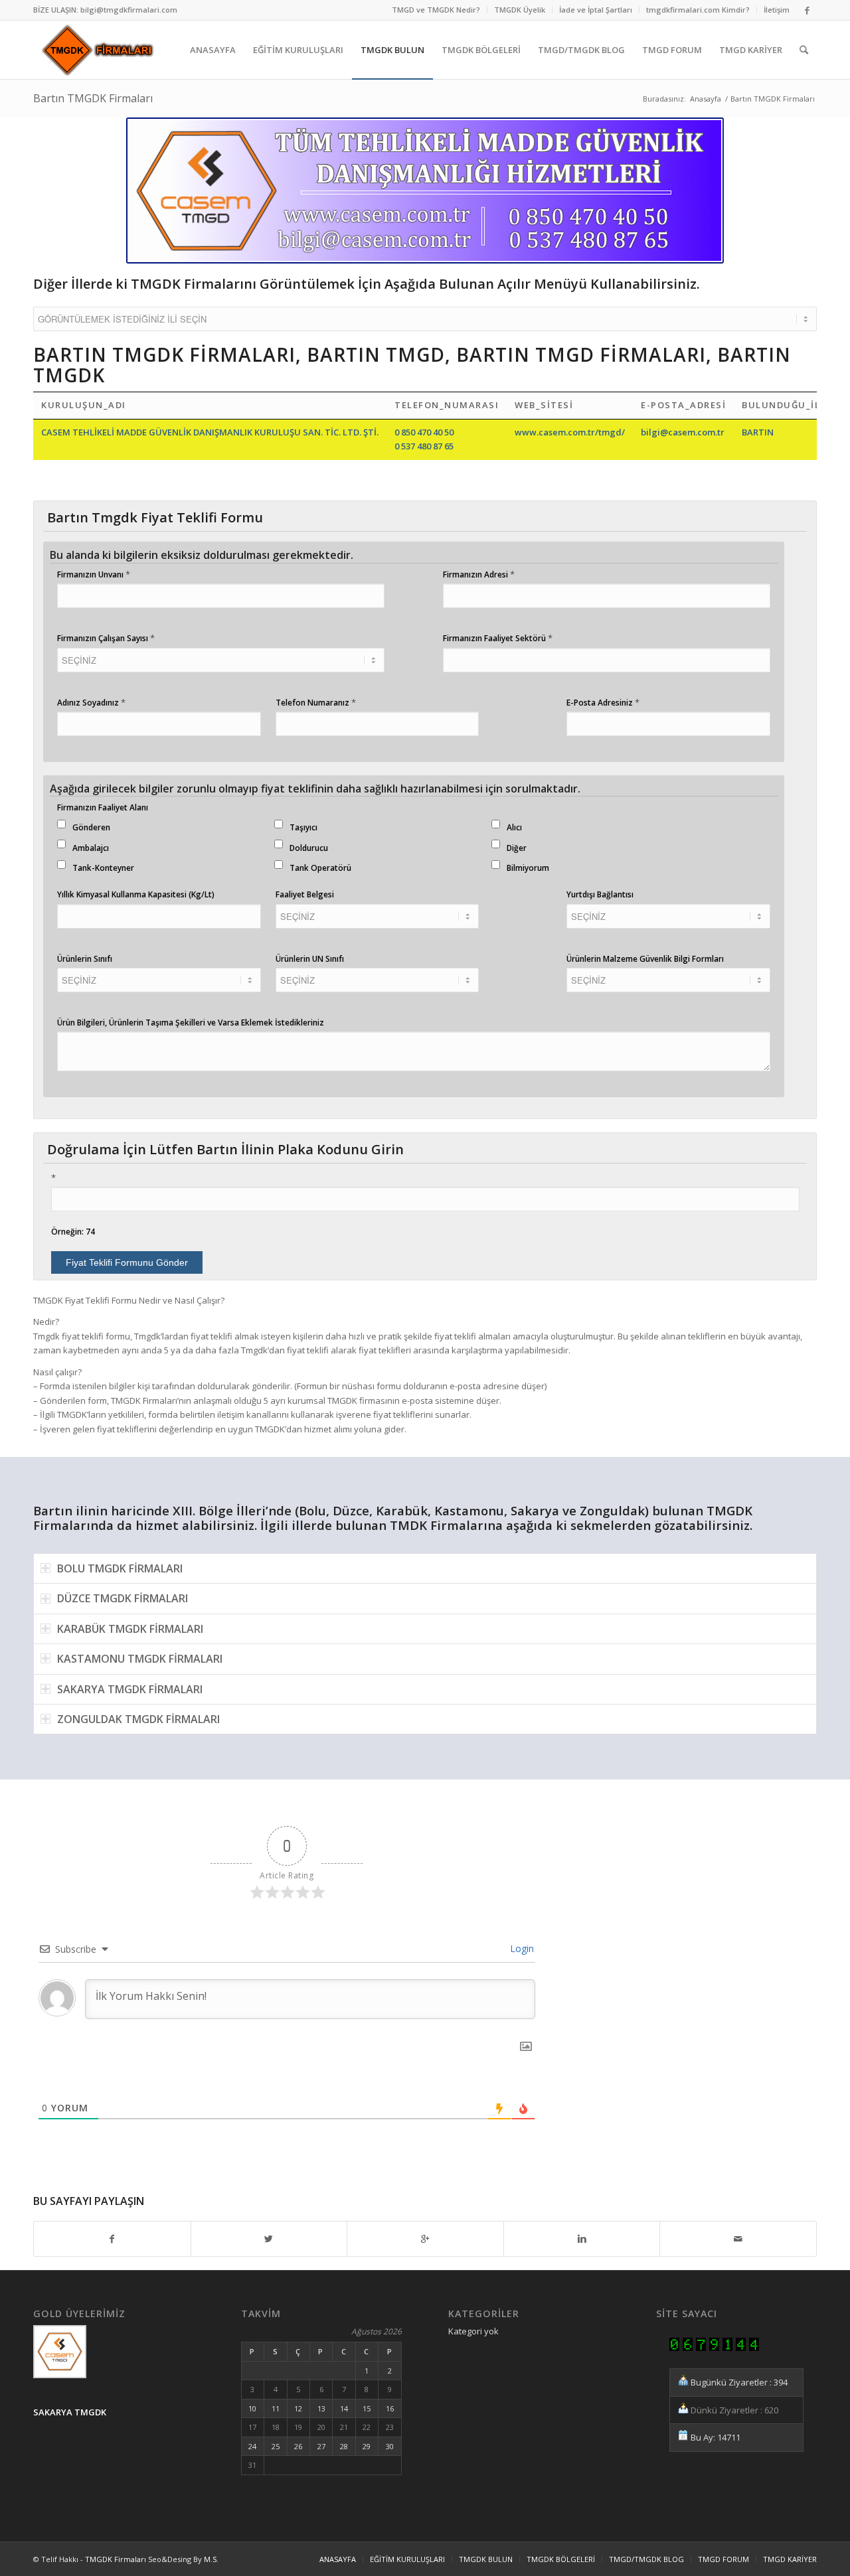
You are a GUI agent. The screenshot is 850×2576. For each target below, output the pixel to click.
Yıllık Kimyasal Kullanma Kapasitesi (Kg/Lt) (136, 894)
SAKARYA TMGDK (70, 2412)
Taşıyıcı (303, 827)
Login (521, 1948)
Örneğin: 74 (73, 1232)
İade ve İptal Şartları (596, 10)
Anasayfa (706, 99)
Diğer (517, 848)
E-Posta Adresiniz (603, 702)
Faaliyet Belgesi (305, 894)
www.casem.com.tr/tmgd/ (570, 432)
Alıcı (514, 827)
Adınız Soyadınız (91, 702)
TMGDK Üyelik (520, 10)
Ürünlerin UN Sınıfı (310, 959)
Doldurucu (309, 848)
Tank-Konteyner (103, 868)
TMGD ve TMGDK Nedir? (436, 10)
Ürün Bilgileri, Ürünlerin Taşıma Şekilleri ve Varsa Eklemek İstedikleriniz (191, 1023)
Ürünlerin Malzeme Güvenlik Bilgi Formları (645, 959)
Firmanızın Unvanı (94, 574)
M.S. (211, 2559)
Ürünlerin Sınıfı (85, 959)
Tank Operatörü (320, 868)
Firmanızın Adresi (479, 574)
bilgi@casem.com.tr (683, 432)
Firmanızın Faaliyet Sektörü (498, 638)
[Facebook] (807, 10)
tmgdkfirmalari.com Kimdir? (698, 10)
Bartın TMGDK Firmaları (93, 98)
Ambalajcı (91, 848)
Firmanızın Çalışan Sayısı (106, 638)
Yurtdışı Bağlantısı (600, 894)
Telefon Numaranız (316, 702)
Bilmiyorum (528, 868)
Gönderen (91, 827)
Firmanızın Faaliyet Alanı (103, 807)
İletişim (777, 10)
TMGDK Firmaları (116, 2559)
